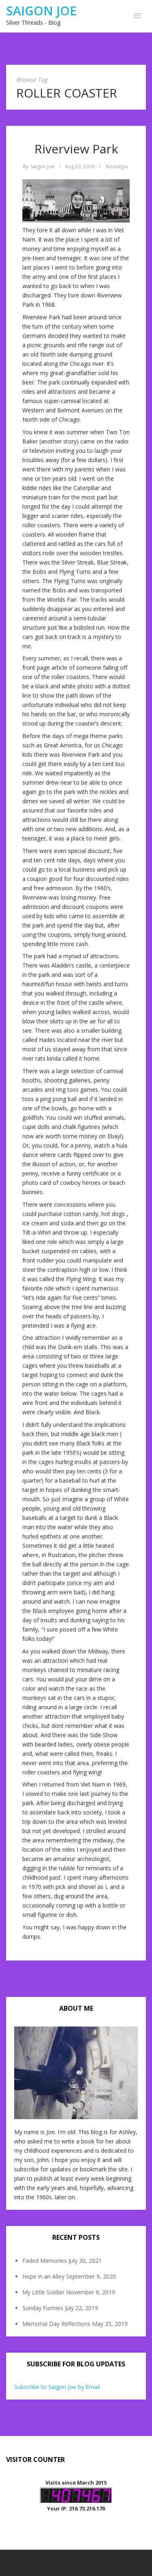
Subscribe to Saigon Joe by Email (57, 2387)
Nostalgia (117, 167)
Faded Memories (45, 2261)
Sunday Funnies (43, 2308)
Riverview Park (76, 149)
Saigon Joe (41, 11)
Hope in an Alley (43, 2276)
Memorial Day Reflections (56, 2324)
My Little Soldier (43, 2292)
